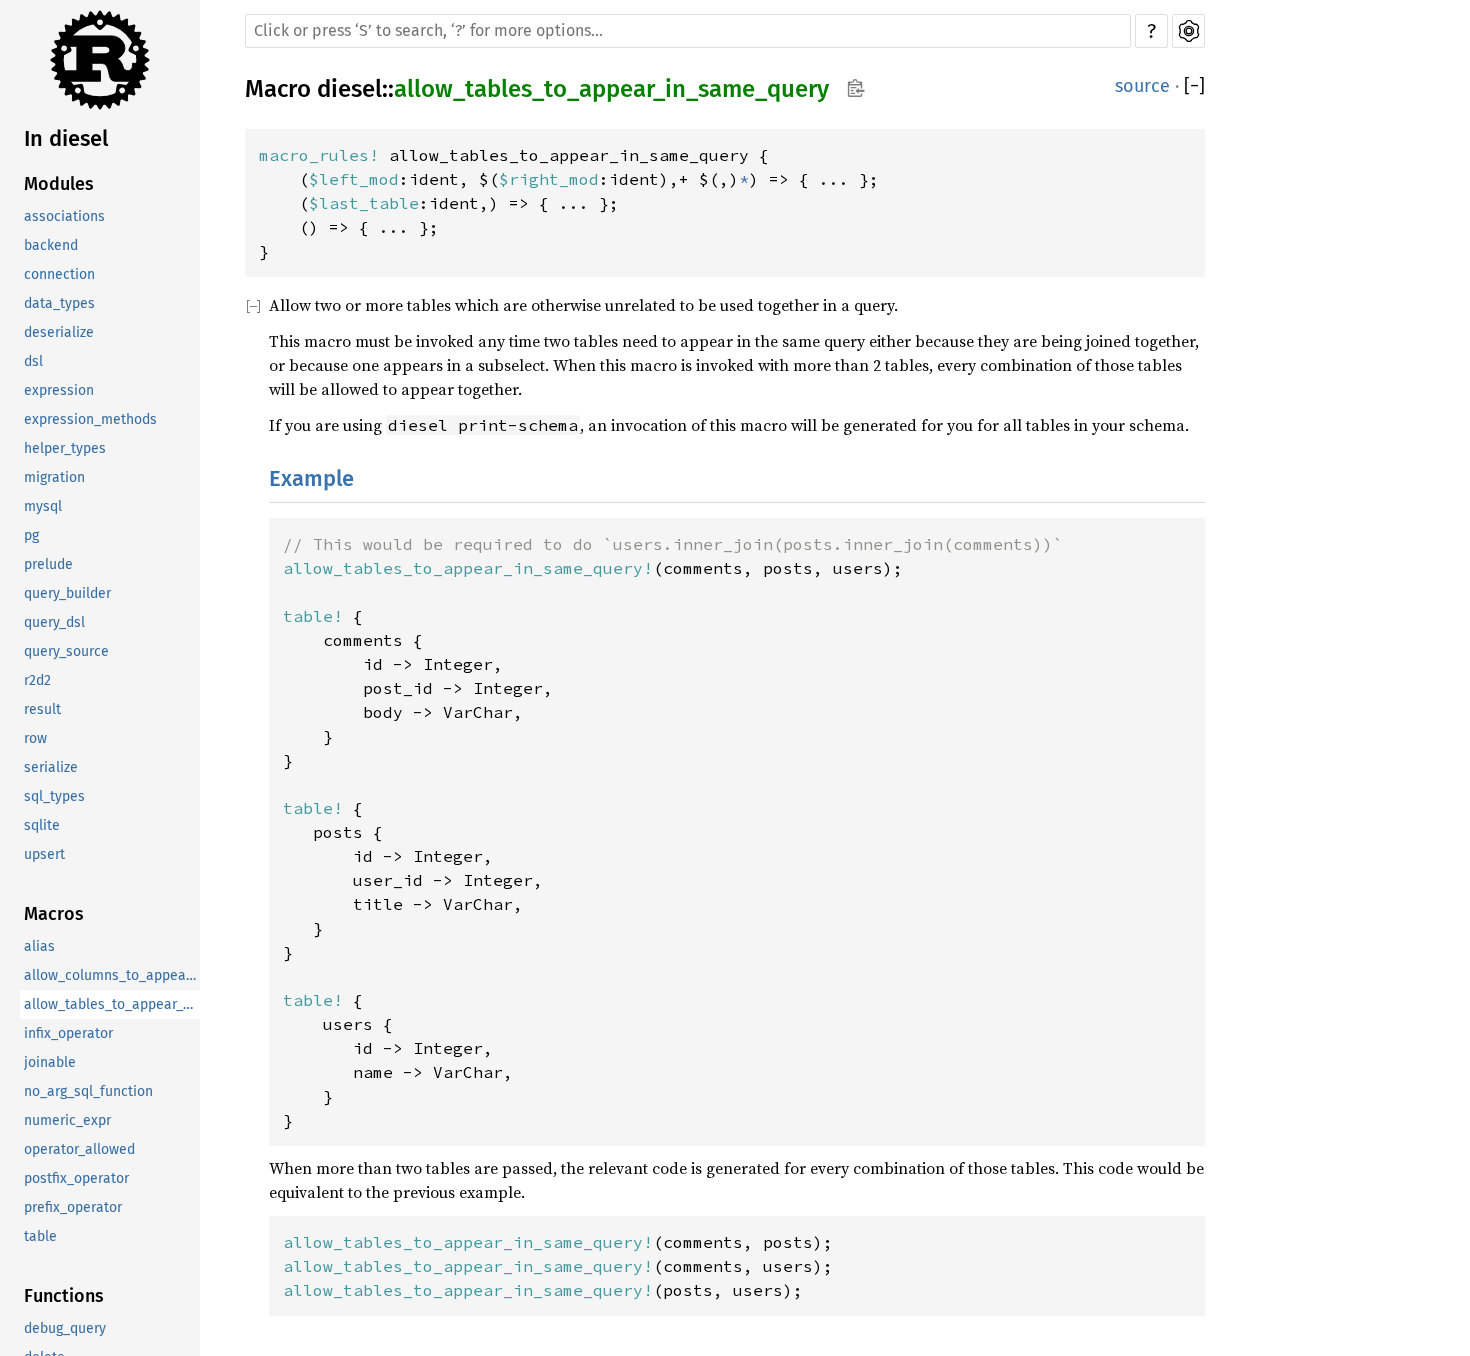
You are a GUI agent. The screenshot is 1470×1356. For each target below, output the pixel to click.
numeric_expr (67, 1121)
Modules (59, 185)
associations (64, 217)
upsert (44, 855)
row (35, 739)
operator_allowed (79, 1150)
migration (54, 478)
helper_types (65, 449)
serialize (51, 768)
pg (31, 536)
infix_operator (68, 1034)
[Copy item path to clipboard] (855, 90)
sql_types (54, 797)
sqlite (42, 826)
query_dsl (54, 623)
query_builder (67, 594)
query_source (66, 652)
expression (59, 391)
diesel (349, 89)
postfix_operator (76, 1179)
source (1142, 86)
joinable (50, 1063)
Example (311, 478)
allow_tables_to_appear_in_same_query (112, 1005)
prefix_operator (73, 1208)
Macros (54, 915)
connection (59, 275)
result (42, 710)
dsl (33, 362)
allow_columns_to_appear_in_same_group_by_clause (112, 976)
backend (51, 246)
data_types (59, 304)
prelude (48, 565)
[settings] (1188, 31)
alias (39, 947)
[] (1194, 86)
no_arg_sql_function (88, 1092)
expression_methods (90, 420)
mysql (43, 507)
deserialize (59, 333)
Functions (64, 1297)
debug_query (65, 1329)
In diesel (66, 138)
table (40, 1237)
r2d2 (37, 681)
